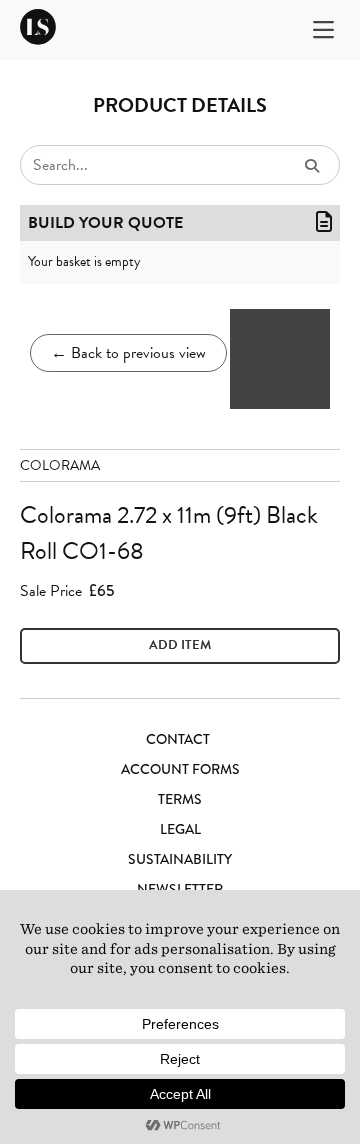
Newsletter (180, 889)
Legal (180, 829)
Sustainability (180, 859)
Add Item (180, 645)
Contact (178, 739)
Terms (180, 799)
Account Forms (180, 769)
